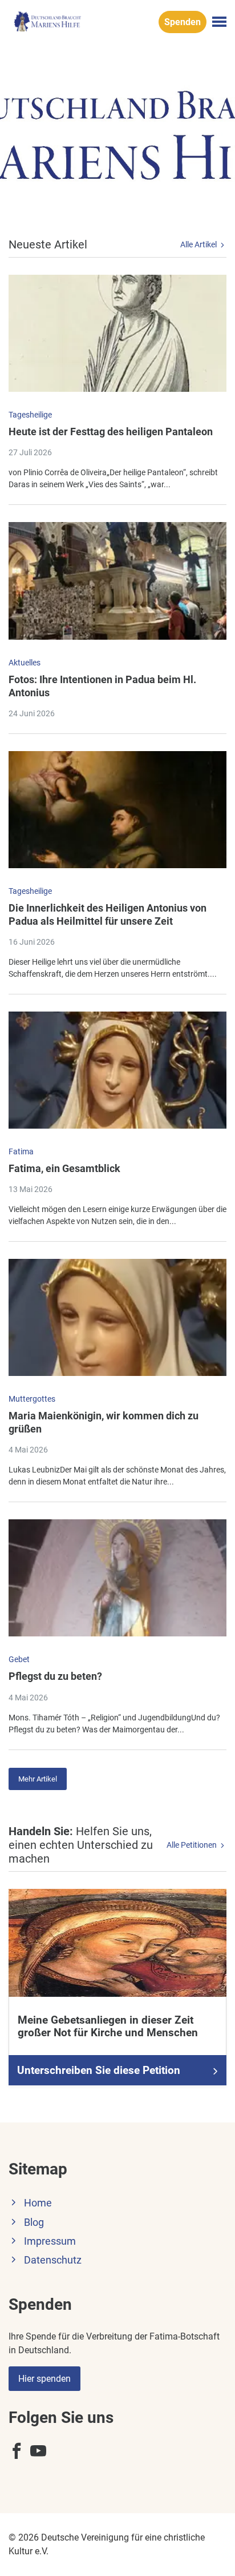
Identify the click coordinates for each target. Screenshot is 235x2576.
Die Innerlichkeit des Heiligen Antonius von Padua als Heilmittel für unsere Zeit (108, 914)
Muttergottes (32, 1399)
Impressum (50, 2241)
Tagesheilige (30, 415)
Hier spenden (44, 2379)
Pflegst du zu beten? (55, 1676)
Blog (34, 2222)
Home (38, 2203)
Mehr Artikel (38, 1779)
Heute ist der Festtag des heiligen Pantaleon (111, 432)
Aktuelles (25, 663)
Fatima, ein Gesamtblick (64, 1168)
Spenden (183, 22)
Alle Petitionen (193, 1845)
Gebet (19, 1659)
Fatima (21, 1151)
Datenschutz (53, 2260)
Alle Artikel (199, 244)
